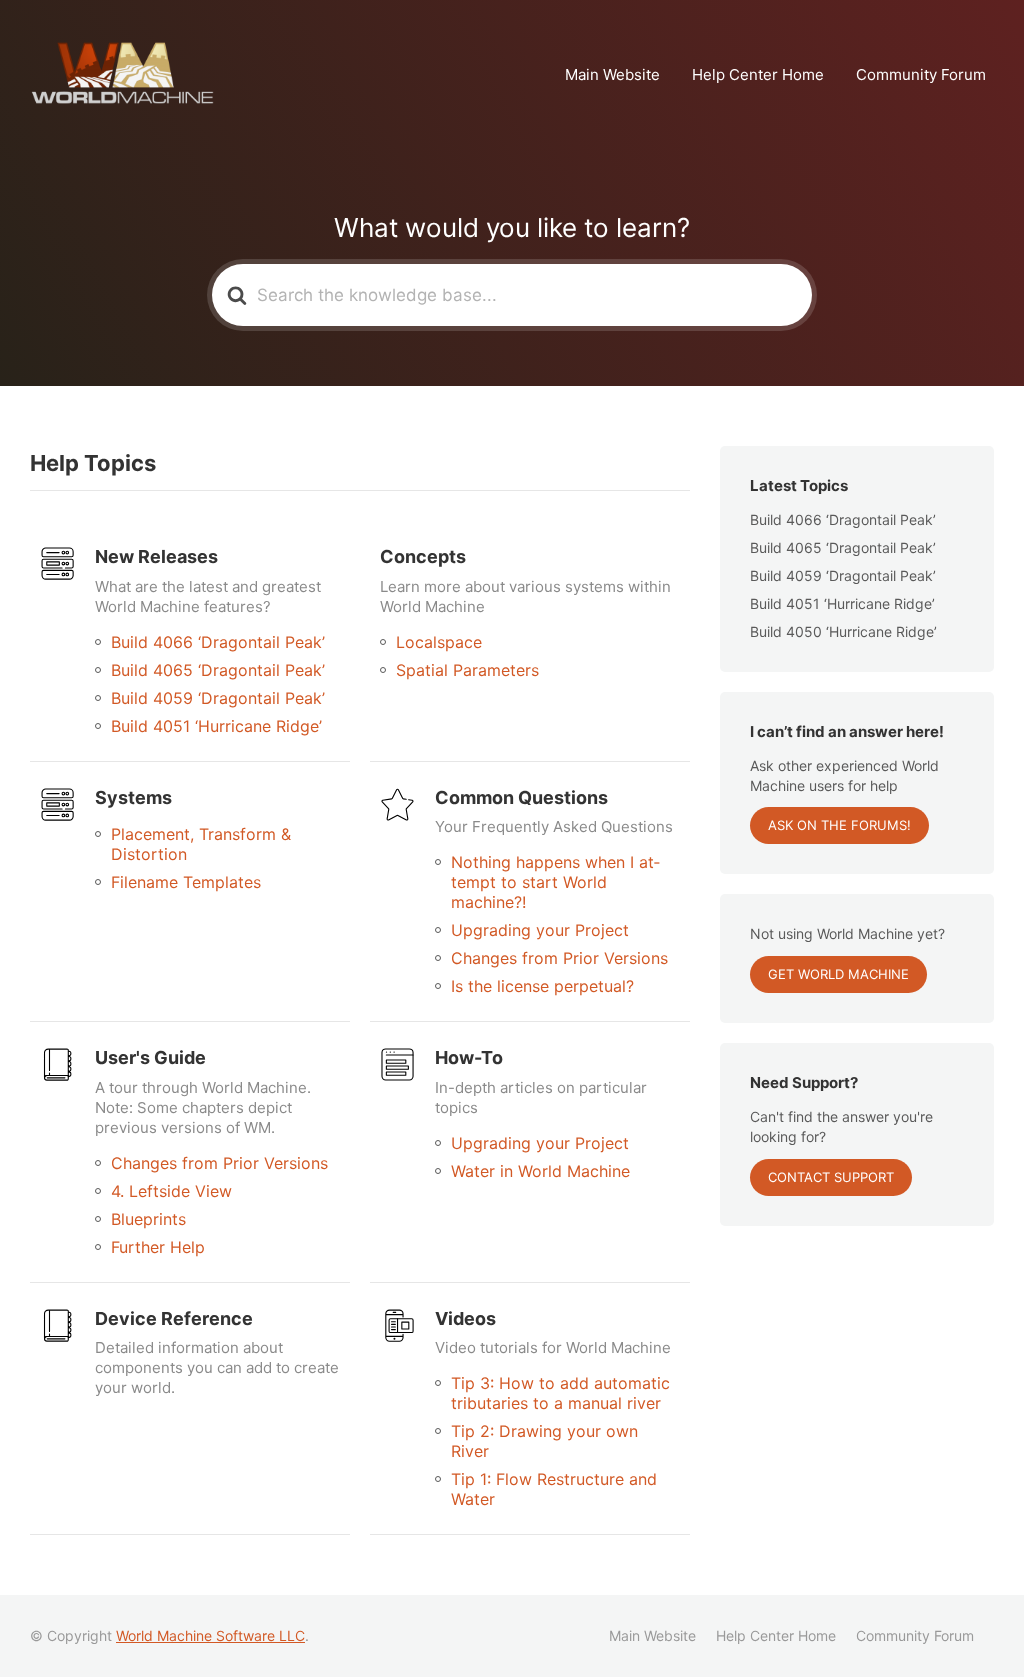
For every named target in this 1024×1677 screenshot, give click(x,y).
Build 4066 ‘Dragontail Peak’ (218, 642)
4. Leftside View (171, 1191)
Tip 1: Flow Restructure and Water (554, 1489)
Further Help (158, 1247)
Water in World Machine (540, 1171)
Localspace (439, 642)
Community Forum (921, 74)
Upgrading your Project (540, 930)
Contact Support (831, 1177)
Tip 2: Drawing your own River (544, 1441)
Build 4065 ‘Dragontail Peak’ (218, 670)
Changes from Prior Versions (559, 958)
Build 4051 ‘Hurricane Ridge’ (216, 726)
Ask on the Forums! (839, 825)
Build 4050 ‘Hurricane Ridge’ (843, 631)
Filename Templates (186, 882)
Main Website (612, 74)
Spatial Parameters (467, 670)
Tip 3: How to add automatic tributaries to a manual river (560, 1393)
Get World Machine (838, 974)
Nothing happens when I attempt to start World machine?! (555, 882)
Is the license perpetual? (542, 986)
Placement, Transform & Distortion (201, 844)
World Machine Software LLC (210, 1635)
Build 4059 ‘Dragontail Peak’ (218, 698)
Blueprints (148, 1219)
